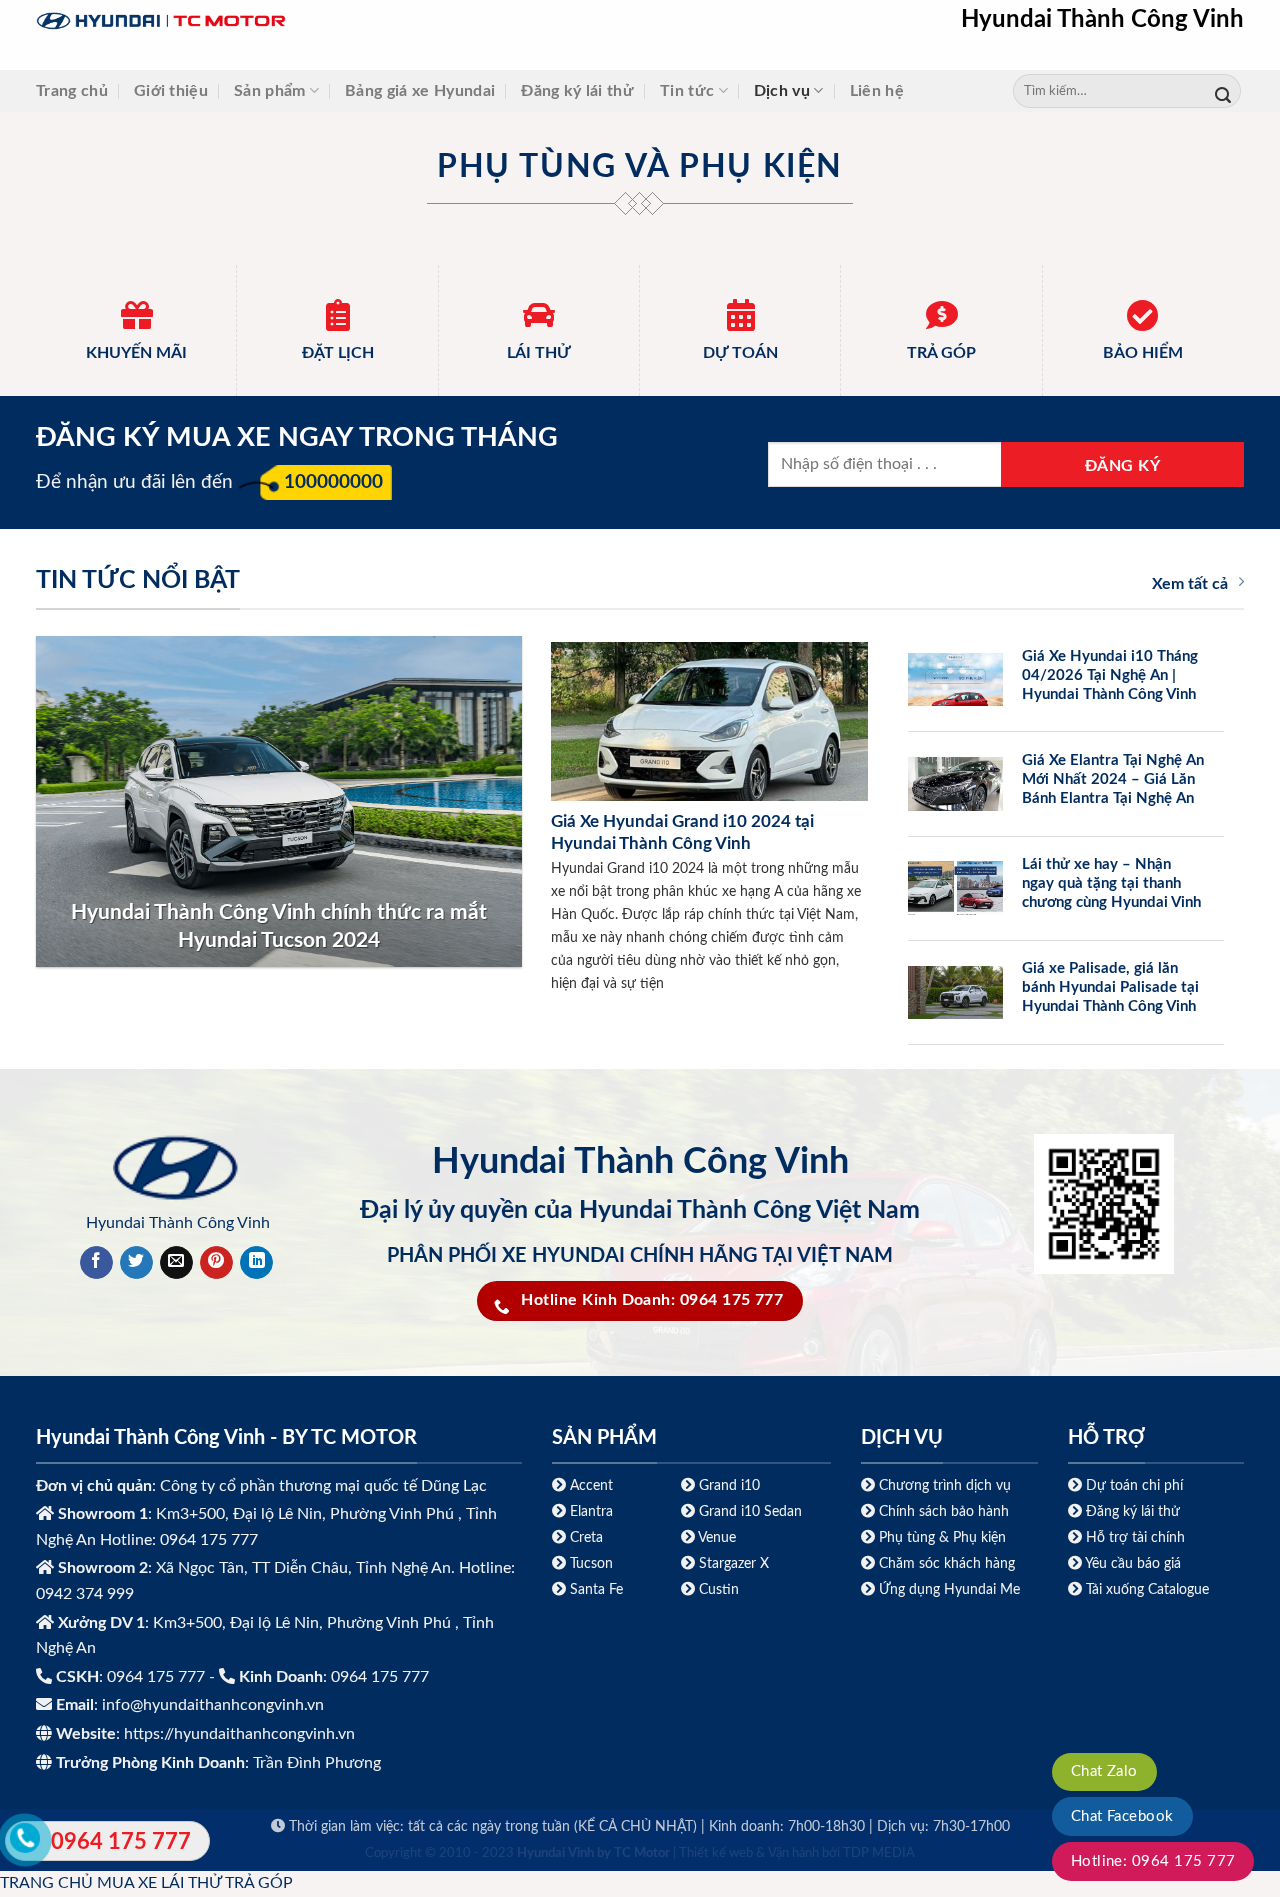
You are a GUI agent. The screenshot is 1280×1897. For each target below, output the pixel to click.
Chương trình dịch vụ (945, 1485)
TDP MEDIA (879, 1853)
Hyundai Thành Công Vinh (1102, 20)
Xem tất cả (1190, 584)
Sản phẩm (270, 91)
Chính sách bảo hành (942, 1511)
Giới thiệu (171, 91)
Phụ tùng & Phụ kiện (942, 1537)
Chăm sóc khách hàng (947, 1563)
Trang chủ (72, 91)
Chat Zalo (1104, 1771)
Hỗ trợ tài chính (1135, 1537)
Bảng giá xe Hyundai (420, 91)
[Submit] (1223, 91)
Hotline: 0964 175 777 (1153, 1861)
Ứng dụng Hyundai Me (947, 1589)
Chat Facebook (1122, 1816)
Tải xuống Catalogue (1147, 1589)
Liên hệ (877, 91)
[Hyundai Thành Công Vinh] (286, 21)
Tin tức (687, 91)
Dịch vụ (782, 91)
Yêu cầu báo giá (1133, 1563)
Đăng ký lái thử (577, 91)
